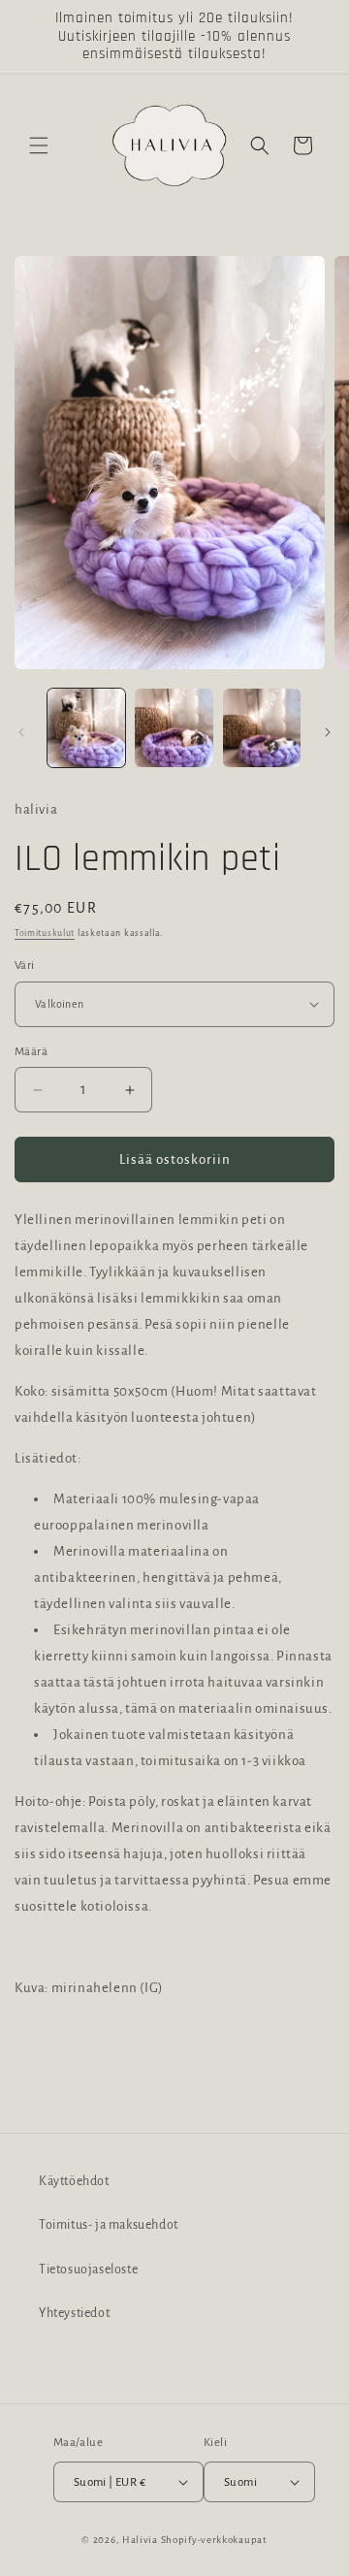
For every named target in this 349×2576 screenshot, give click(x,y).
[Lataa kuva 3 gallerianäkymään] (262, 727)
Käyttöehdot (74, 2181)
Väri (25, 966)
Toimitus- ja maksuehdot (109, 2225)
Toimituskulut (45, 933)
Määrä (31, 1052)
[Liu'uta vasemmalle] (21, 732)
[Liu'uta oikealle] (328, 732)
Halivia (140, 2540)
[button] (39, 145)
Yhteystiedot (74, 2313)
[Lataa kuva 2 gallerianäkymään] (174, 727)
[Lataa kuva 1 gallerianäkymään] (86, 727)
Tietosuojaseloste (88, 2270)
